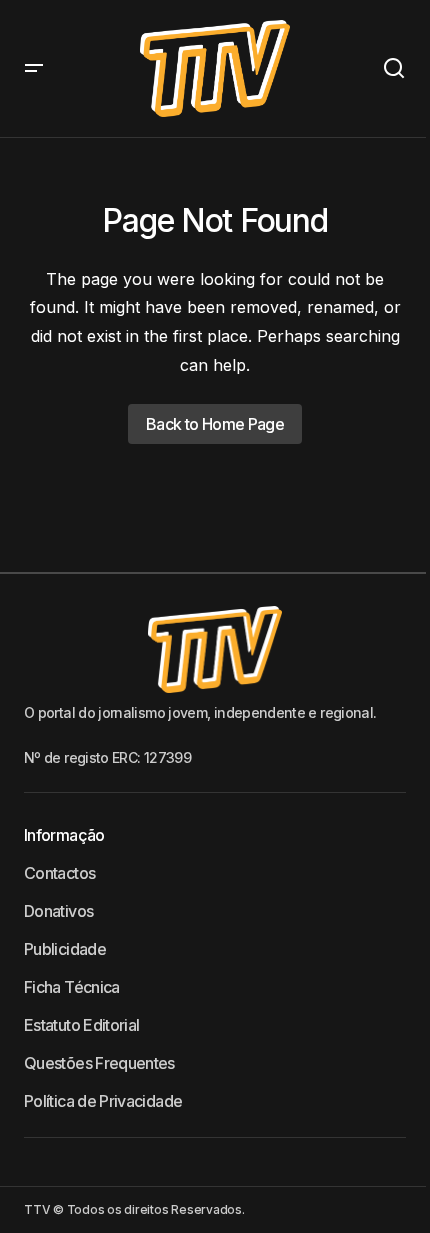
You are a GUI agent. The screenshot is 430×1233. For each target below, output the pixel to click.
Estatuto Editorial (81, 1025)
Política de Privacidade (103, 1101)
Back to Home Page (215, 424)
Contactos (59, 873)
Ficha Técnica (72, 987)
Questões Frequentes (99, 1063)
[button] (34, 68)
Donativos (58, 911)
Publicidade (65, 949)
